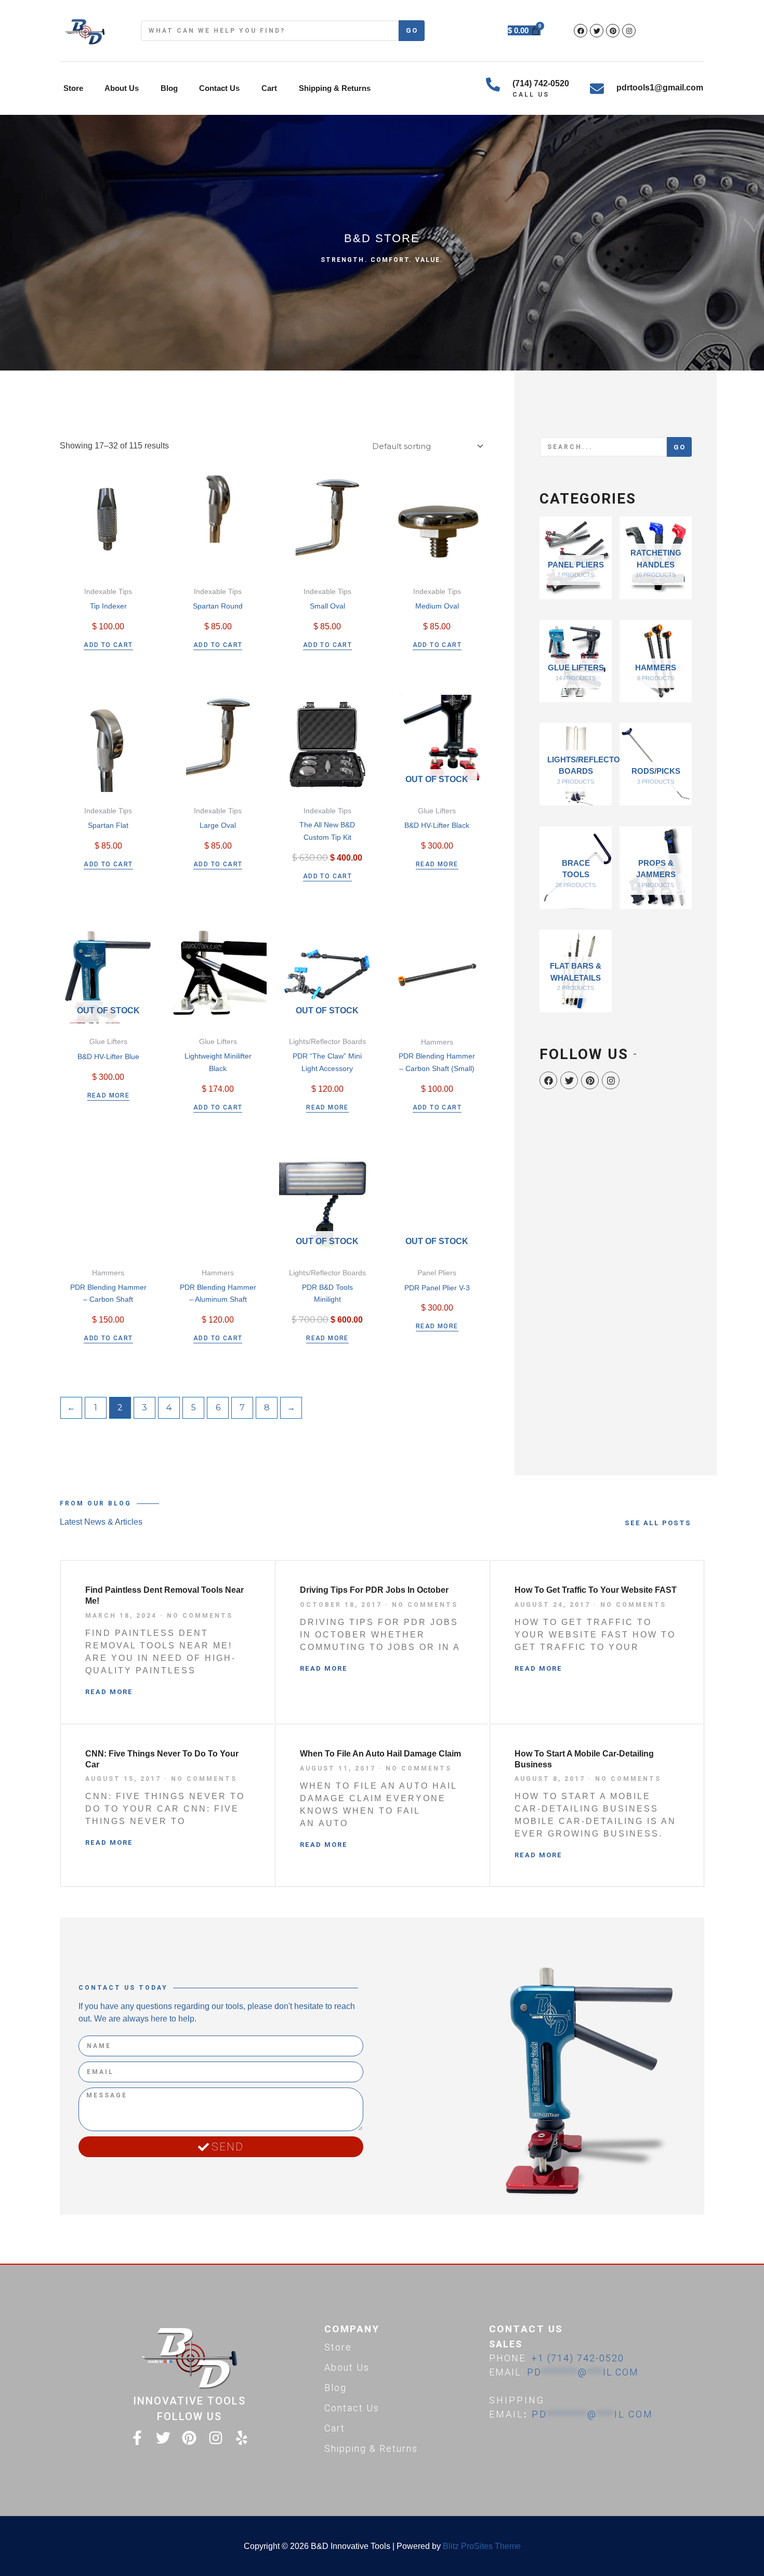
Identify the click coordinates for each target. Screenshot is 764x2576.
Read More (109, 1692)
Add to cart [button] (108, 645)
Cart (269, 88)
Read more (437, 864)
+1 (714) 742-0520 (578, 2358)
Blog (169, 88)
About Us (122, 88)
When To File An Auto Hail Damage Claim (380, 1754)
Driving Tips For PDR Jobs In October (374, 1590)
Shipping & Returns (335, 88)
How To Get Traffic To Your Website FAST (596, 1590)
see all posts (658, 1523)
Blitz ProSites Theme (482, 2546)
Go (412, 30)
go (680, 447)
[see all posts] (699, 1523)
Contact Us (219, 88)
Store (73, 88)
